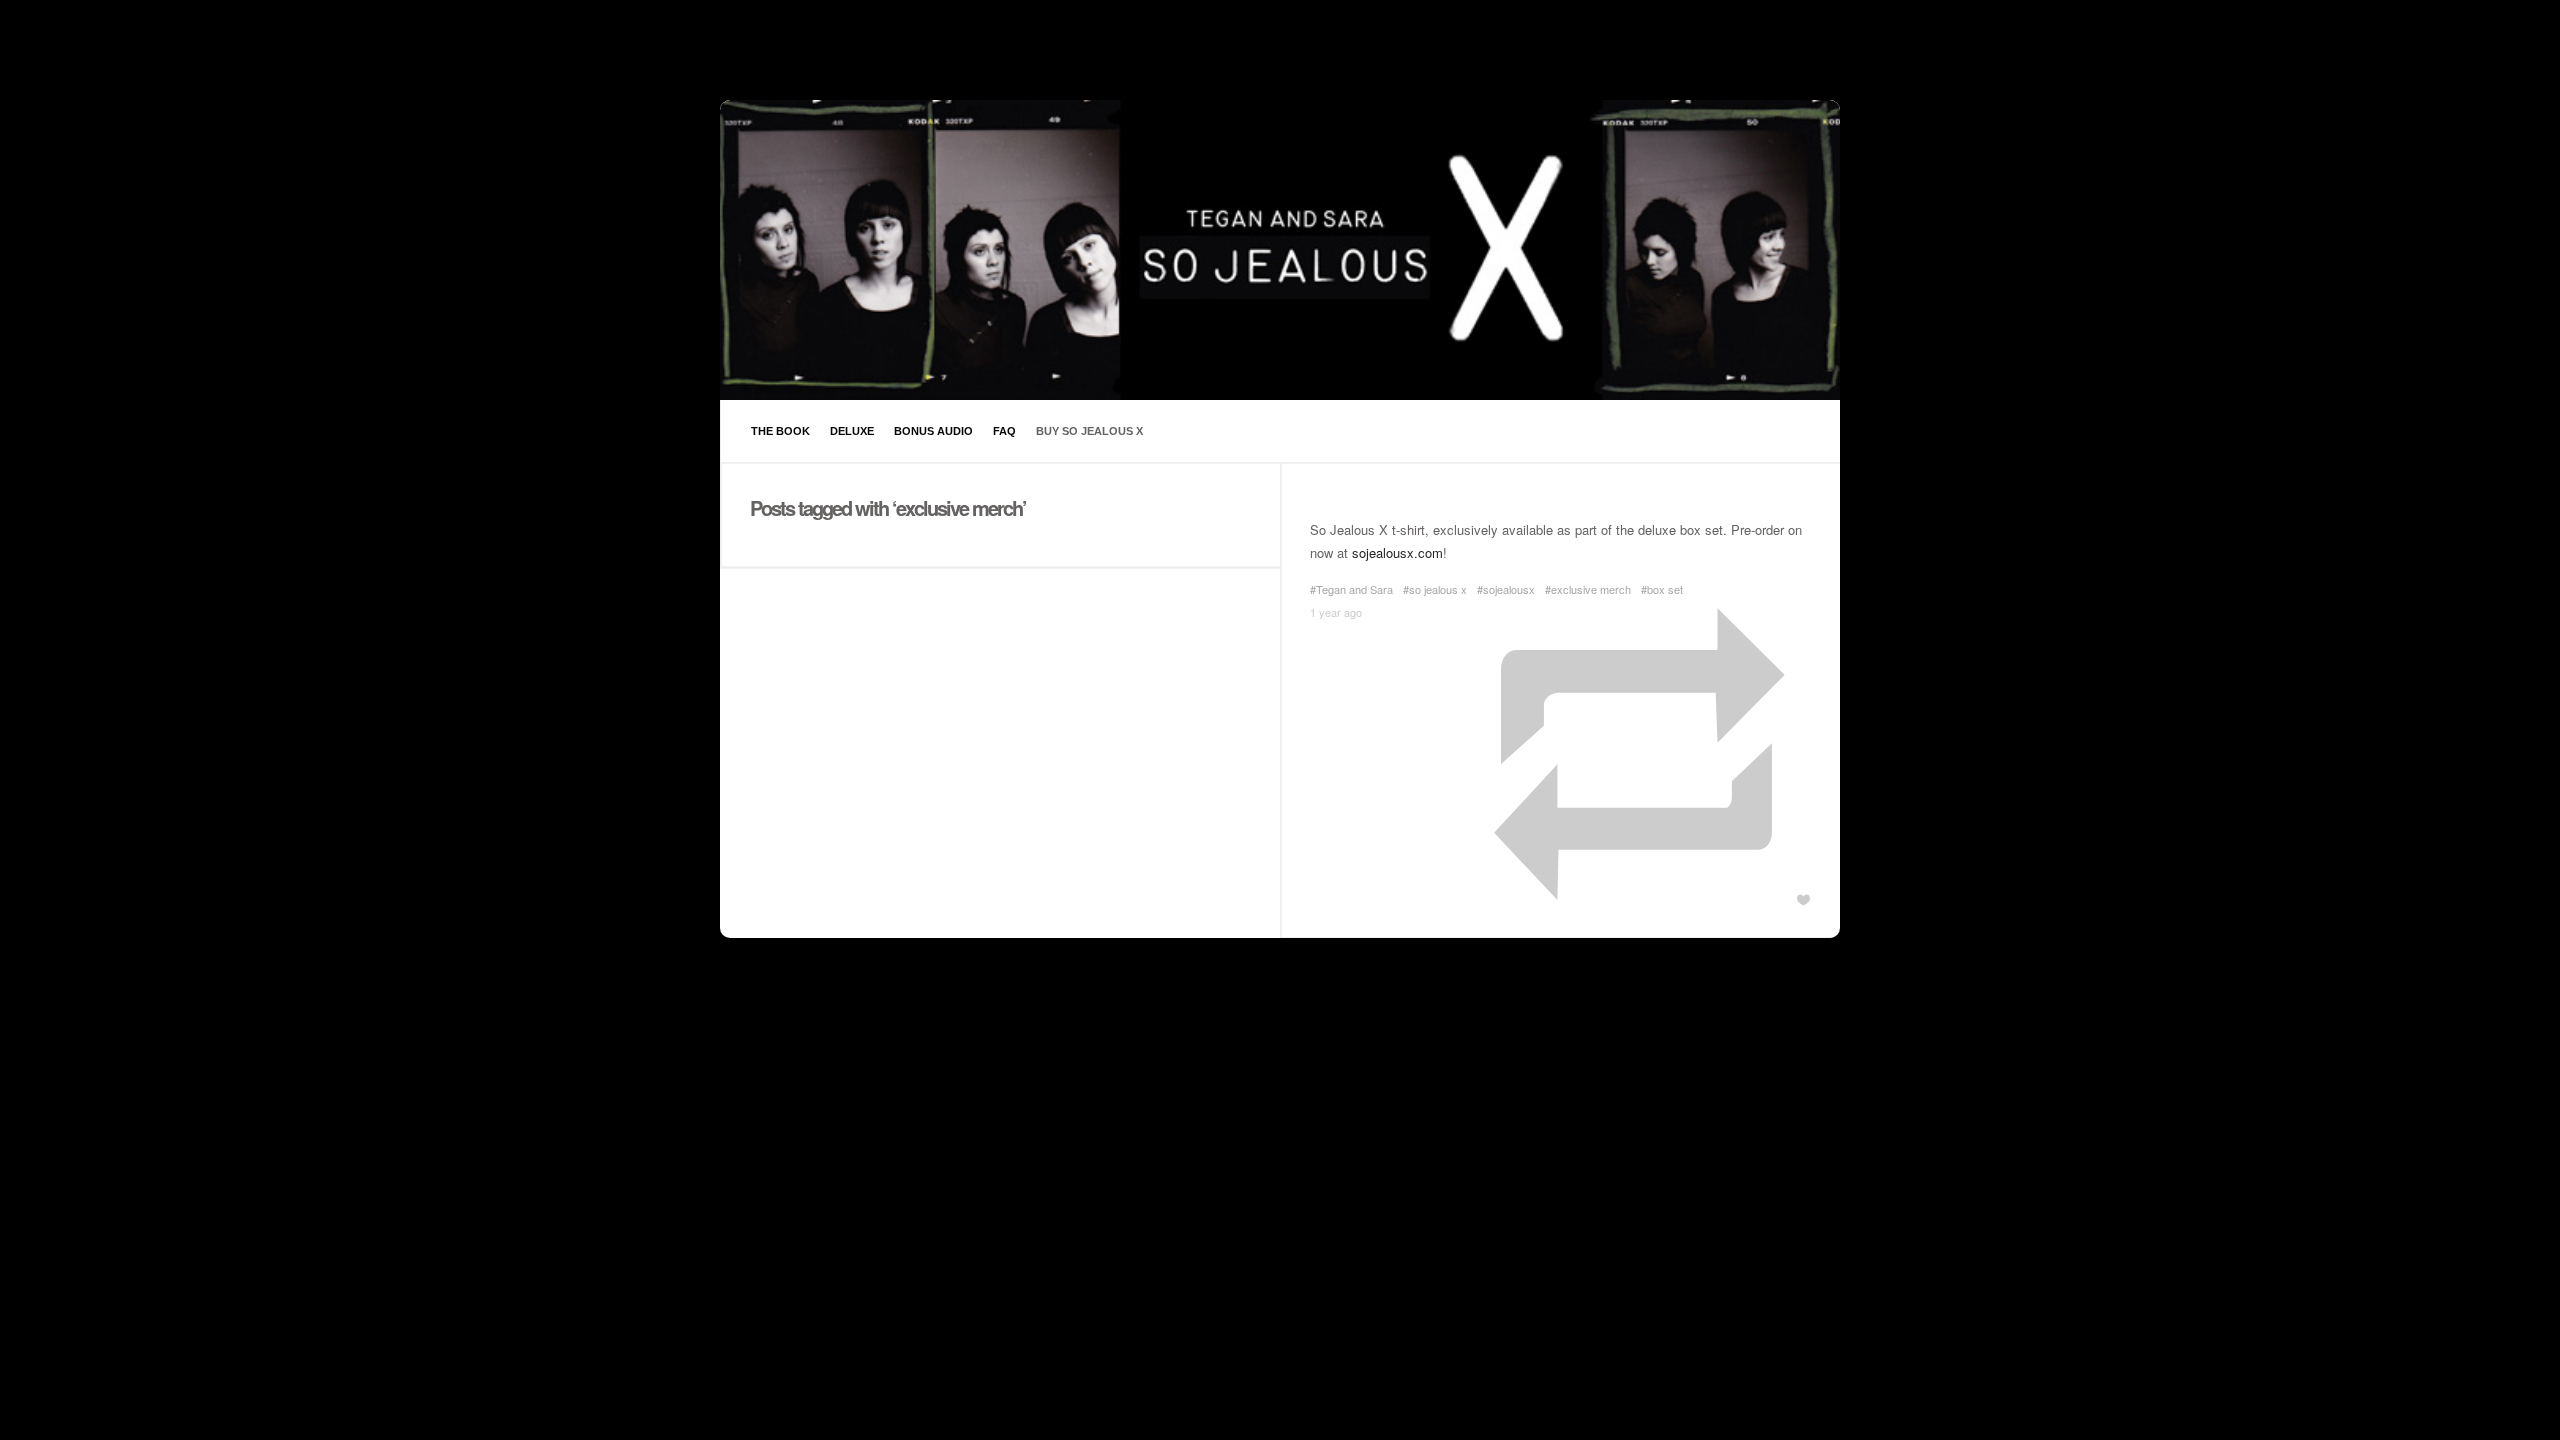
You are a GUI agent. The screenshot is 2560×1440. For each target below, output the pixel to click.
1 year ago (1336, 612)
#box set (1662, 589)
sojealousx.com (1397, 552)
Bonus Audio (933, 431)
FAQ (1004, 431)
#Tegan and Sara (1351, 589)
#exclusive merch (1588, 589)
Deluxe (852, 431)
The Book (780, 431)
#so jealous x (1435, 589)
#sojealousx (1506, 589)
